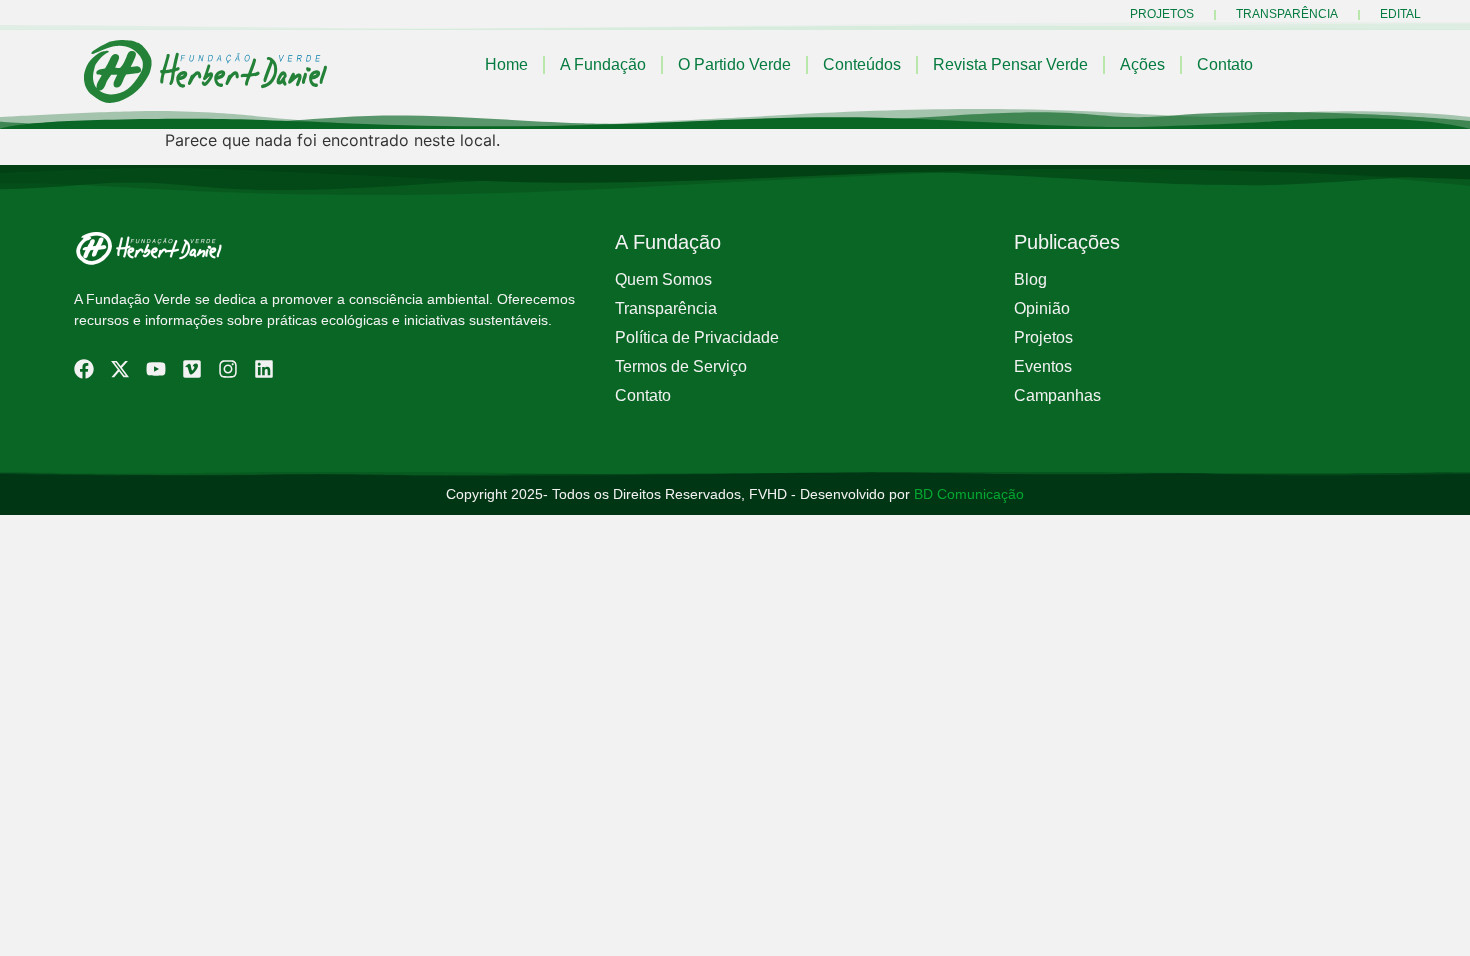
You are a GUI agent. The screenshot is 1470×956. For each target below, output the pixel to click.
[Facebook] (84, 369)
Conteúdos (862, 64)
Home (506, 64)
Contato (1225, 64)
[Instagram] (228, 369)
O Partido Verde (734, 64)
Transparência (1287, 14)
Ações (1142, 64)
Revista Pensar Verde (1010, 64)
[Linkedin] (264, 369)
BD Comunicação (967, 494)
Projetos (1162, 14)
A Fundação (603, 64)
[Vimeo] (192, 369)
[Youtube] (156, 369)
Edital (1400, 14)
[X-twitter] (120, 369)
